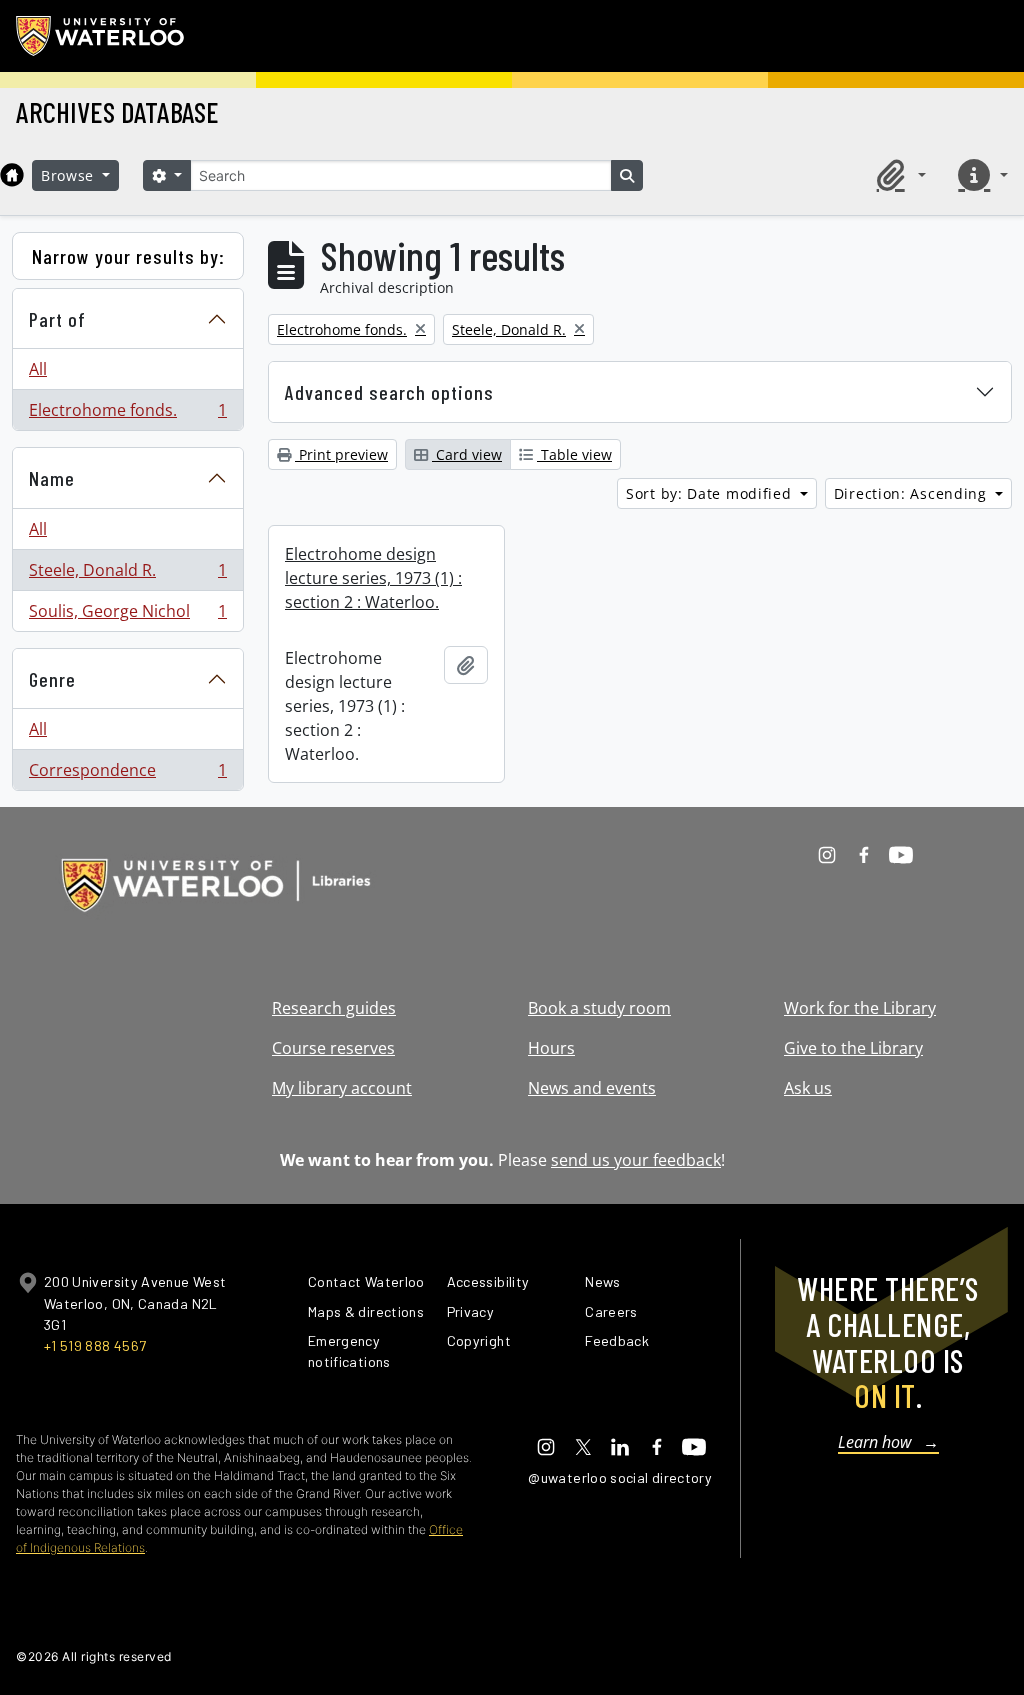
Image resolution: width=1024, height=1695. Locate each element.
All (38, 369)
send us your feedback (636, 1160)
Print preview (341, 454)
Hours (551, 1048)
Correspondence (127, 774)
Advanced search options (389, 392)
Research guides (334, 1008)
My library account (342, 1088)
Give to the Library (853, 1048)
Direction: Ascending (913, 493)
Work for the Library (860, 1008)
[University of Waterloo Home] (101, 36)
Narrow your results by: (128, 256)
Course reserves (333, 1048)
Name (52, 478)
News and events (592, 1088)
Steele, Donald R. (127, 575)
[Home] (12, 175)
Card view (467, 454)
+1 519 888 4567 (95, 1345)
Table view (574, 454)
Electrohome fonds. (127, 414)
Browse (70, 175)
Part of (57, 319)
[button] (898, 175)
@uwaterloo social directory (620, 1477)
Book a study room (599, 1008)
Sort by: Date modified (711, 493)
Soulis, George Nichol (127, 615)
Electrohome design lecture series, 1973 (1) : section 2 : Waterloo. (373, 578)
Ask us (808, 1088)
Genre (52, 679)
